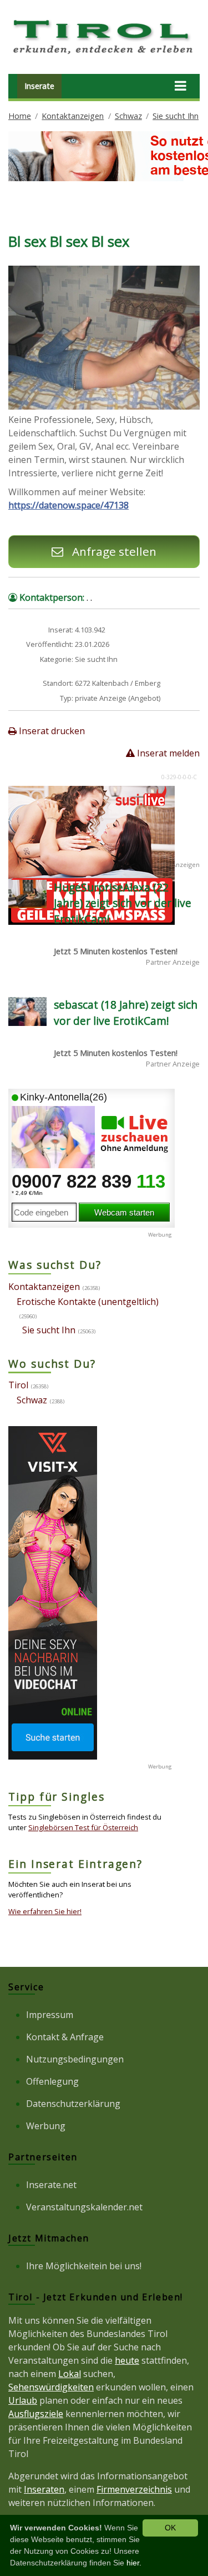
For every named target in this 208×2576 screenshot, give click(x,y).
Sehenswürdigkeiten (51, 2387)
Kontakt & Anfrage (65, 2037)
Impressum (50, 2015)
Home (20, 116)
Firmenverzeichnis (134, 2489)
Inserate (39, 86)
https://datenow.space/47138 (69, 505)
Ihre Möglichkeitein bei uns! (84, 2266)
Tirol (18, 1385)
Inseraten (44, 2489)
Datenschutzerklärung (73, 2104)
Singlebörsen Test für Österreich (83, 1827)
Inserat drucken (51, 731)
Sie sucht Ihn (176, 116)
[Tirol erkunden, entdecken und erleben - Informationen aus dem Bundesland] (104, 56)
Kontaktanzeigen (73, 116)
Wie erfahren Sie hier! (45, 1911)
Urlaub (23, 2400)
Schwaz (128, 116)
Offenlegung (52, 2081)
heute (127, 2360)
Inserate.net (51, 2185)
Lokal (70, 2374)
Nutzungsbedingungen (75, 2059)
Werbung (46, 2126)
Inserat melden (167, 753)
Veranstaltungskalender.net (84, 2207)
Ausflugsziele (36, 2414)
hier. (134, 2563)
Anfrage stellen (113, 551)
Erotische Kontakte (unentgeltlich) (88, 1302)
